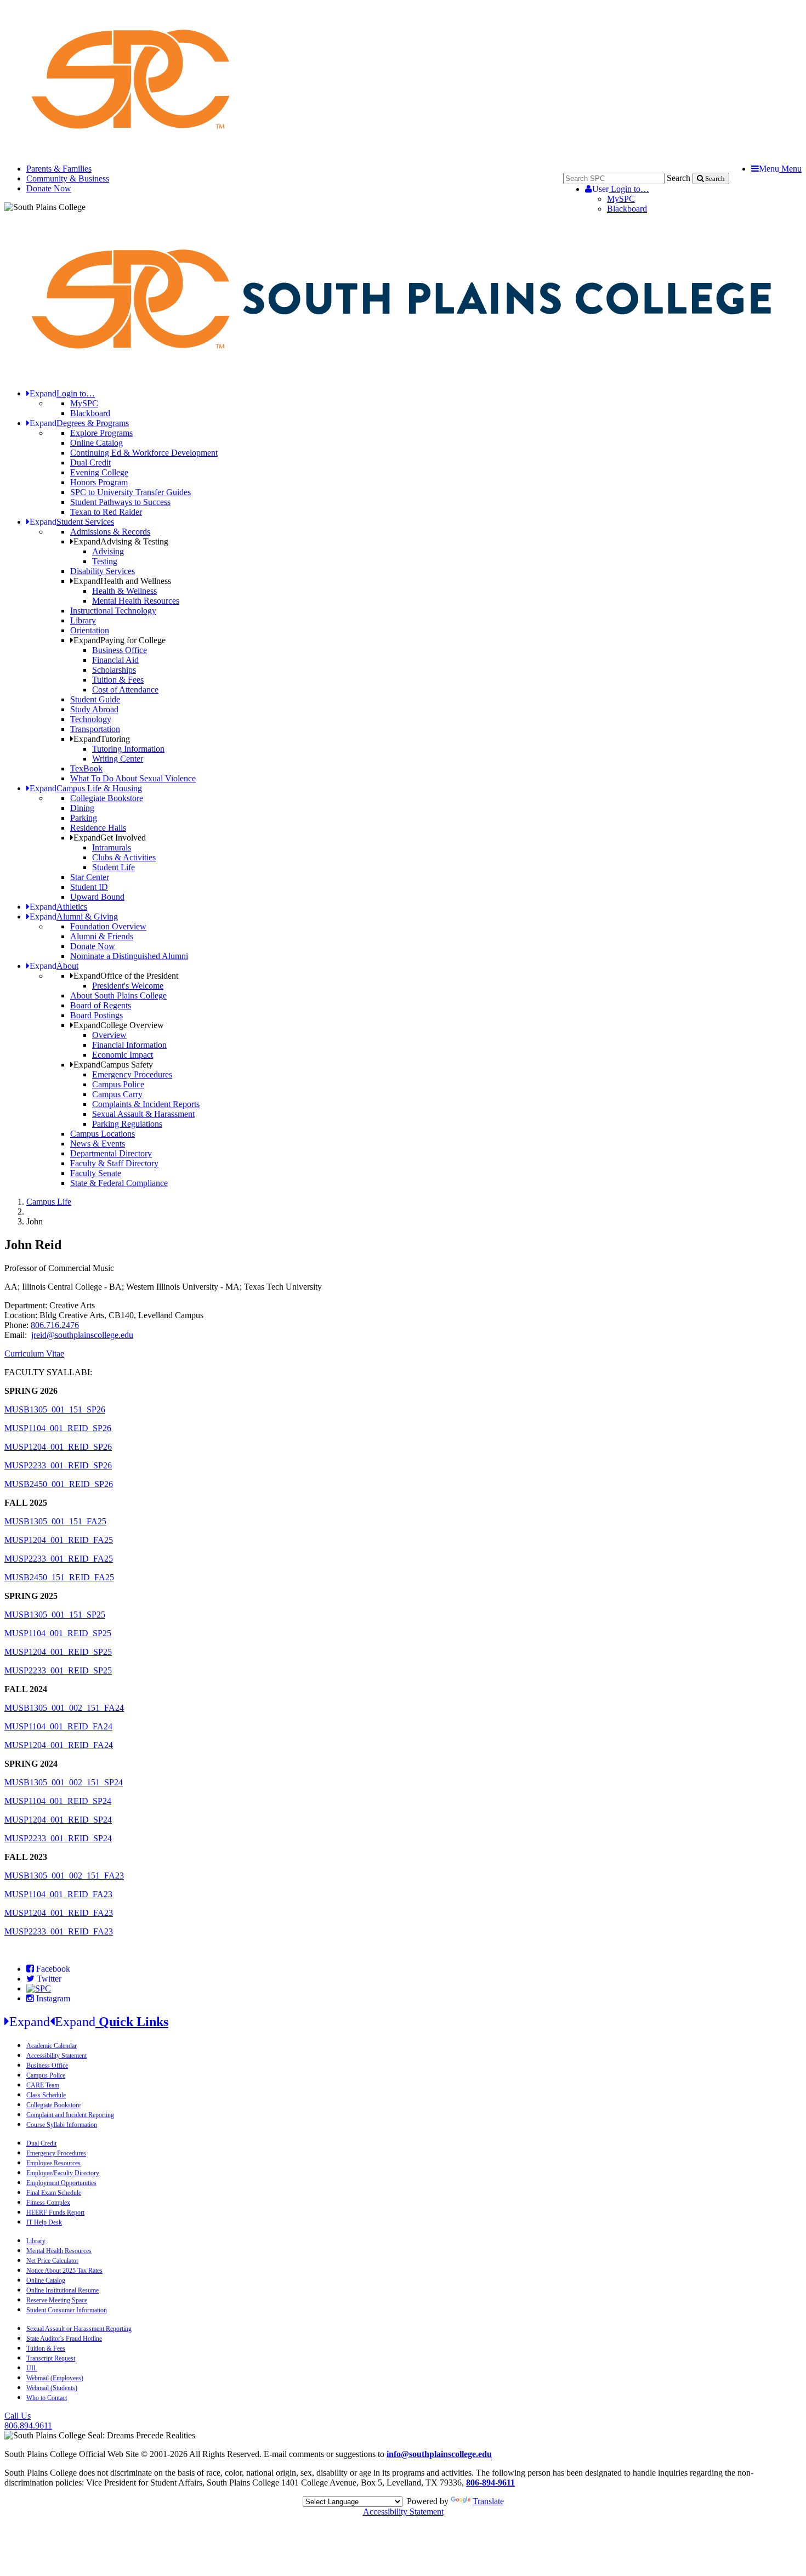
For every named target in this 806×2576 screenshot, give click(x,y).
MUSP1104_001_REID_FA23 (58, 1894)
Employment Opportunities (61, 2183)
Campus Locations (103, 1134)
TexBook (86, 768)
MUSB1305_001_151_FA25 (55, 1521)
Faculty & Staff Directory (114, 1163)
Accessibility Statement (56, 2056)
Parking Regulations (127, 1124)
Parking (84, 818)
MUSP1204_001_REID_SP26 (58, 1447)
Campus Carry (117, 1094)
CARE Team (43, 2085)
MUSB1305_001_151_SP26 (55, 1409)
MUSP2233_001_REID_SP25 (58, 1670)
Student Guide (95, 699)
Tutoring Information (128, 749)
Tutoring (102, 739)
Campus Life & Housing (86, 788)
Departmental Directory (111, 1153)
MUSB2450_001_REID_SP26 (59, 1484)
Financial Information (129, 1045)
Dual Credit (90, 463)
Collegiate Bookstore (107, 798)
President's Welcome (128, 986)
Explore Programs (101, 433)
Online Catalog (97, 443)
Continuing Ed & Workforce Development (144, 453)
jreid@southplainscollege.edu (82, 1335)
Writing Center (118, 759)
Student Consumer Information (67, 2310)
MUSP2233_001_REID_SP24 (58, 1838)
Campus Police (118, 1084)
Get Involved (110, 838)
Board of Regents (101, 1005)
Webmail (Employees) (55, 2378)
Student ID (89, 887)
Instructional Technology (113, 611)
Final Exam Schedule (54, 2193)
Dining (82, 808)
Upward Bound (97, 897)
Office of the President (126, 976)
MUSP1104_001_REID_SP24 (58, 1801)
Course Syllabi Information (62, 2125)
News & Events (98, 1144)
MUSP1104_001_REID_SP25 (58, 1633)
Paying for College (120, 640)
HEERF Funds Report (55, 2212)
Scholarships (114, 670)
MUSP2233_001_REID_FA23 (59, 1931)
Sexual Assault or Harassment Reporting (79, 2329)
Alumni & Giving (74, 917)
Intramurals (112, 847)
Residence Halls (98, 828)
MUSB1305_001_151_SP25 (55, 1615)
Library (83, 620)
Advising (108, 551)
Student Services (72, 522)
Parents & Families (59, 169)
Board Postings (97, 1015)
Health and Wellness (122, 581)
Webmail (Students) (52, 2388)
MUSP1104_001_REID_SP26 (58, 1428)
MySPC (621, 199)
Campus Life (49, 1202)
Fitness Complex (48, 2203)
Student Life (113, 867)
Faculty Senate (96, 1173)
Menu (780, 169)
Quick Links (89, 2022)
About (54, 966)
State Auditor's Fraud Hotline (64, 2339)
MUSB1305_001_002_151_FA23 (64, 1876)
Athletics (58, 907)
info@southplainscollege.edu (439, 2454)
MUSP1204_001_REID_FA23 (59, 1913)
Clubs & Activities (124, 857)
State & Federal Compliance (119, 1183)
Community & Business (68, 178)
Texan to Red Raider (106, 512)
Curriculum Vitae (34, 1354)
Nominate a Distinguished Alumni (129, 956)
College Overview (119, 1025)
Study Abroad (94, 709)
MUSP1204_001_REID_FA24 (59, 1745)
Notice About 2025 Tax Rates (64, 2271)
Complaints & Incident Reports (146, 1104)
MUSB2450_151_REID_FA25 (59, 1577)
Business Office (120, 650)
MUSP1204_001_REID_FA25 (59, 1540)
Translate (488, 2501)
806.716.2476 (55, 1325)
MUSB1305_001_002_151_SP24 (64, 1782)
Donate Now (49, 188)
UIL (32, 2368)
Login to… (621, 189)
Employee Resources (53, 2163)
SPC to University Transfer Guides (130, 492)
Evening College (99, 472)
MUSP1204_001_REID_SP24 (58, 1820)
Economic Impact (123, 1055)
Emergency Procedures (132, 1074)
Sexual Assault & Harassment (143, 1114)
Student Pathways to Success (120, 502)
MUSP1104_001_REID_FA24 (58, 1726)
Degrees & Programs (79, 423)
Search (679, 178)
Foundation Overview (108, 926)
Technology (91, 719)
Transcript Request (51, 2358)
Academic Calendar (52, 2046)
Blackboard (627, 209)
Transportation (95, 729)
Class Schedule (46, 2095)
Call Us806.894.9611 (28, 2421)
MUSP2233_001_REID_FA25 (59, 1559)
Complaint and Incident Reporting (70, 2115)
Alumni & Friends (102, 936)
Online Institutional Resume (63, 2290)
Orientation (90, 630)
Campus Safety (113, 1065)
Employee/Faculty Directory (63, 2173)
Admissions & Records (110, 532)
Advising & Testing (121, 541)
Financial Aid (115, 660)
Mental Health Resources (136, 601)
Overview (109, 1035)
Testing (105, 561)
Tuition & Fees (118, 680)
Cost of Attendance (125, 690)
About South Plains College (118, 995)
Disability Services (103, 571)
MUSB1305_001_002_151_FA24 (64, 1708)
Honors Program (99, 482)
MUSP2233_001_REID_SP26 (58, 1465)
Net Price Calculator (52, 2261)
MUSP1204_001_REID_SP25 (58, 1652)
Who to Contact (47, 2398)
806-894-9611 (490, 2483)
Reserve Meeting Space (57, 2300)
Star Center (90, 877)
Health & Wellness (124, 591)
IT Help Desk (44, 2222)
